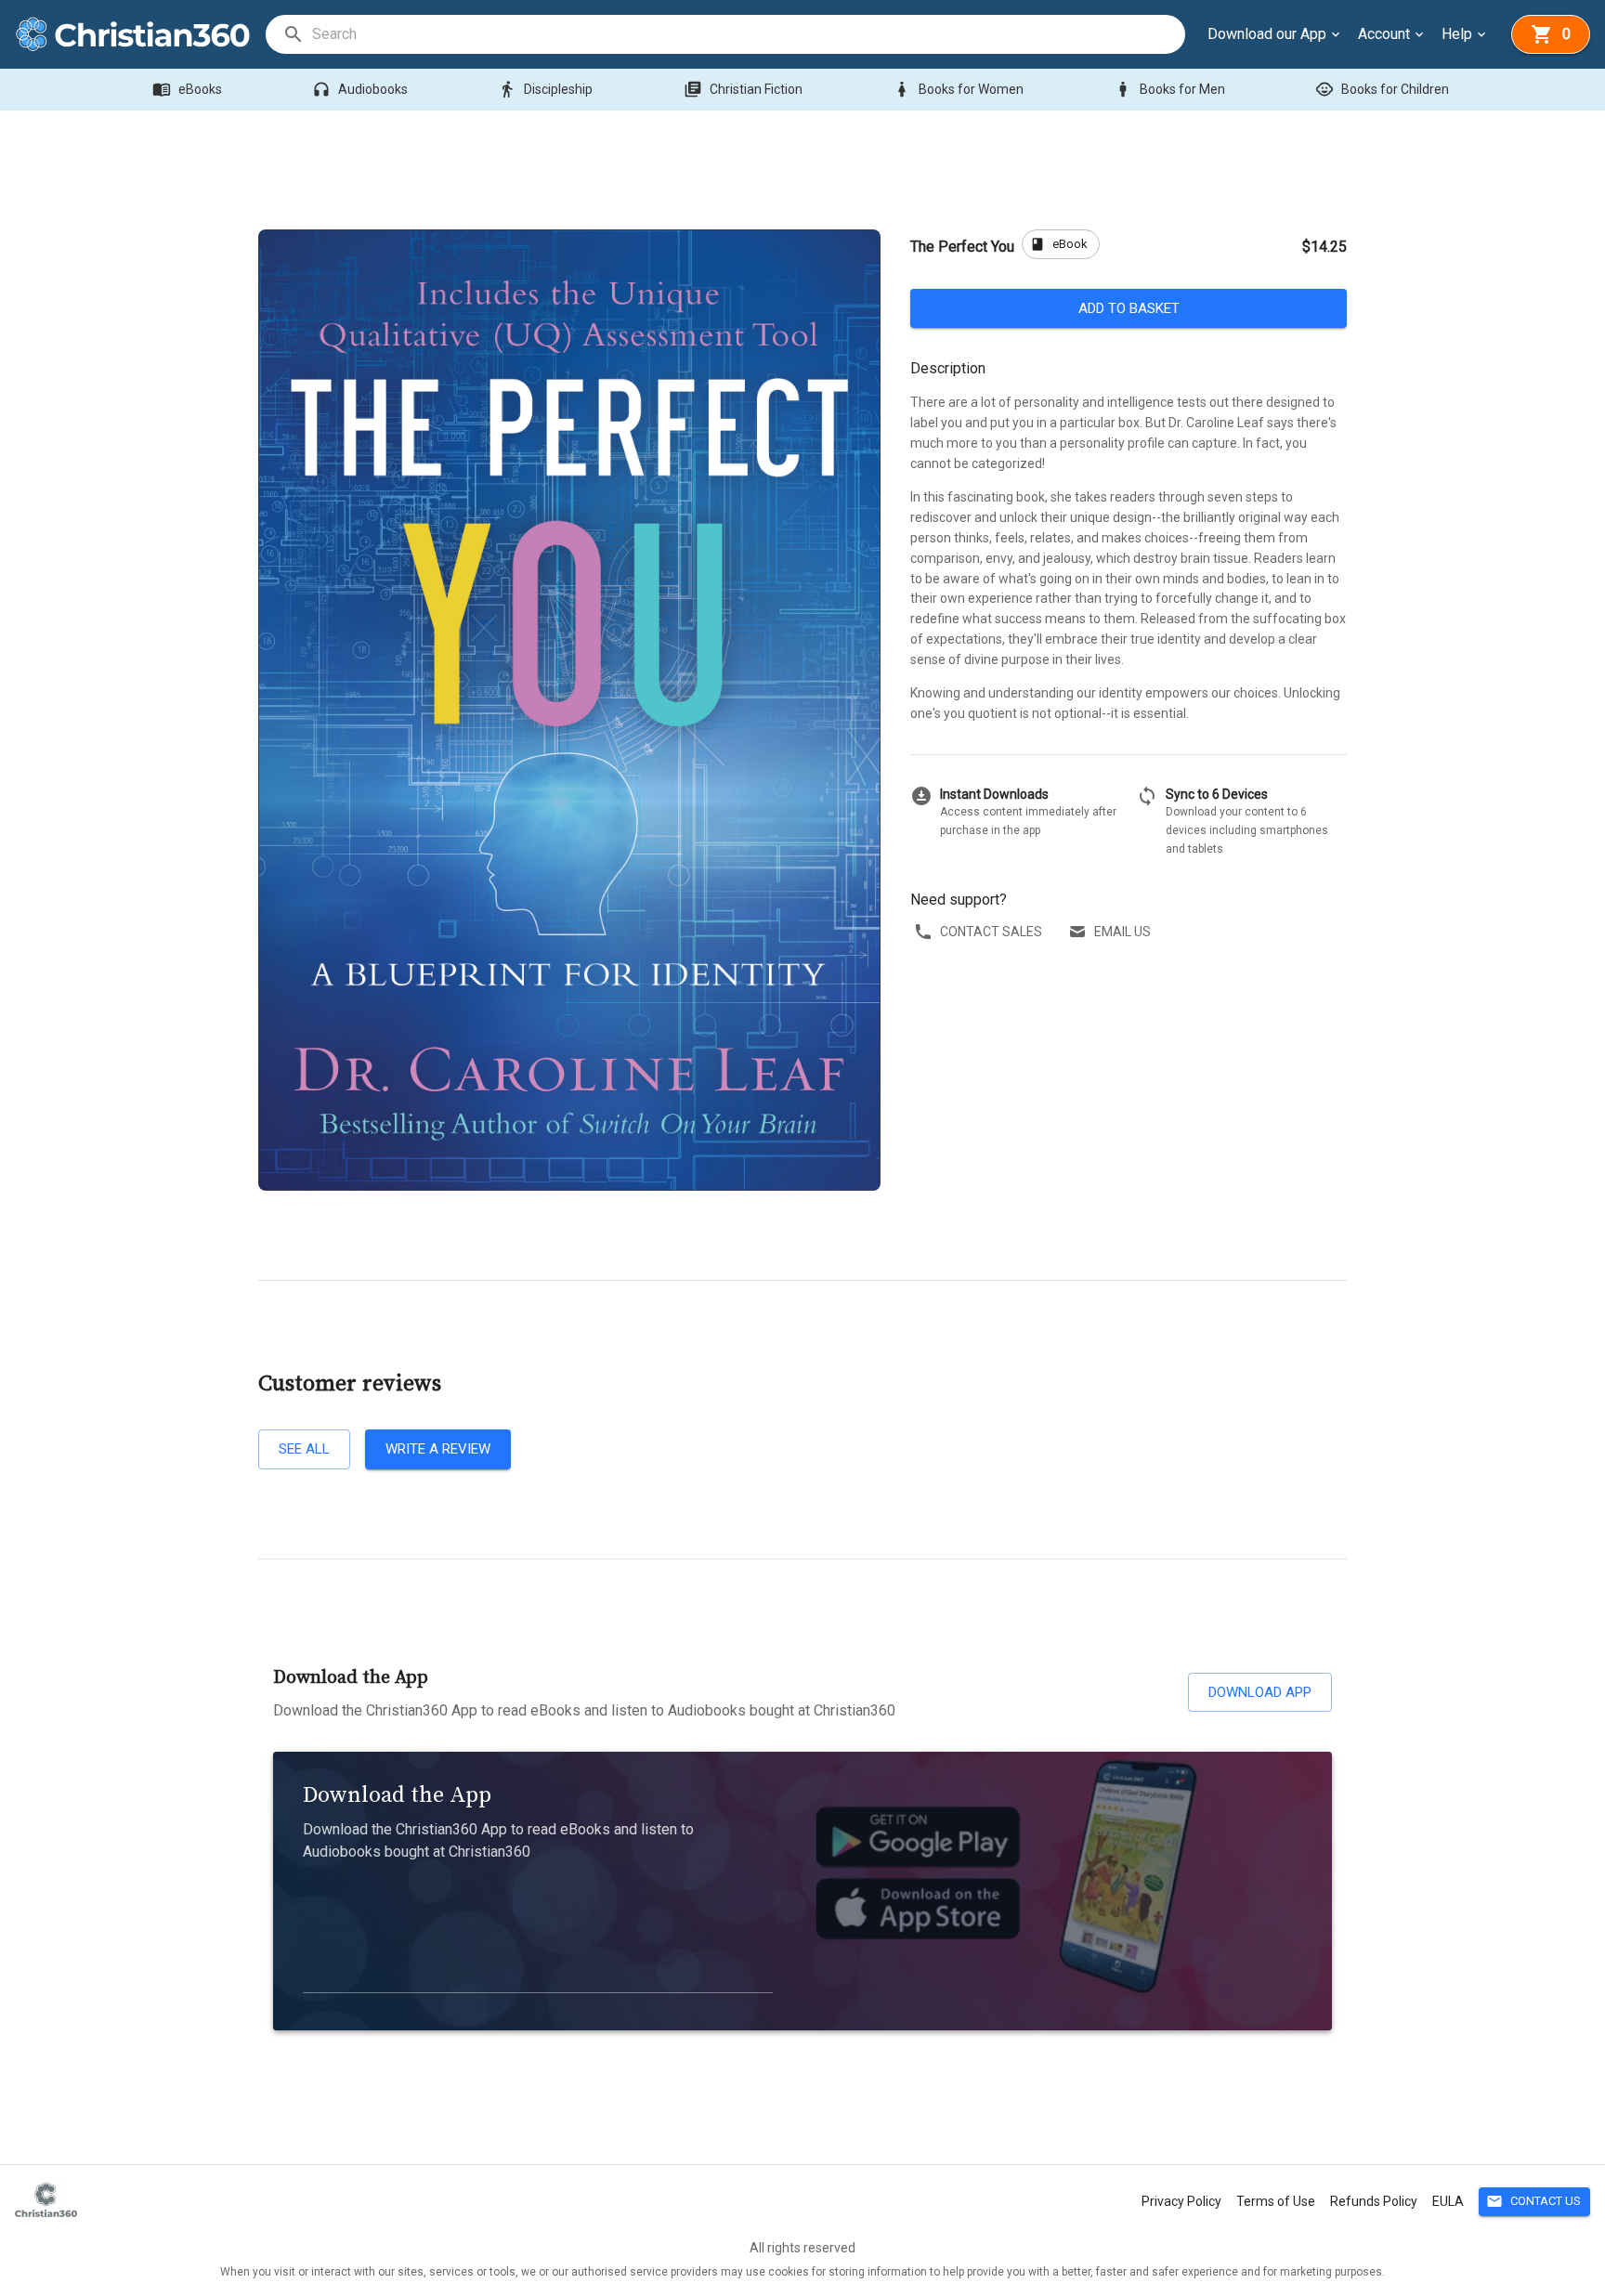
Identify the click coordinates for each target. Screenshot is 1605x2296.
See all (304, 1449)
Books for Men (1169, 89)
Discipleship (545, 89)
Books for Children (1382, 89)
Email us (1122, 932)
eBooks (187, 89)
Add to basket (1129, 308)
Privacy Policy (1181, 2201)
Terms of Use (1276, 2201)
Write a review (438, 1449)
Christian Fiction (743, 89)
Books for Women (958, 89)
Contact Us (1533, 2201)
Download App (1260, 1692)
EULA (1448, 2201)
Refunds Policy (1374, 2201)
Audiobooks (360, 89)
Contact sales (991, 932)
